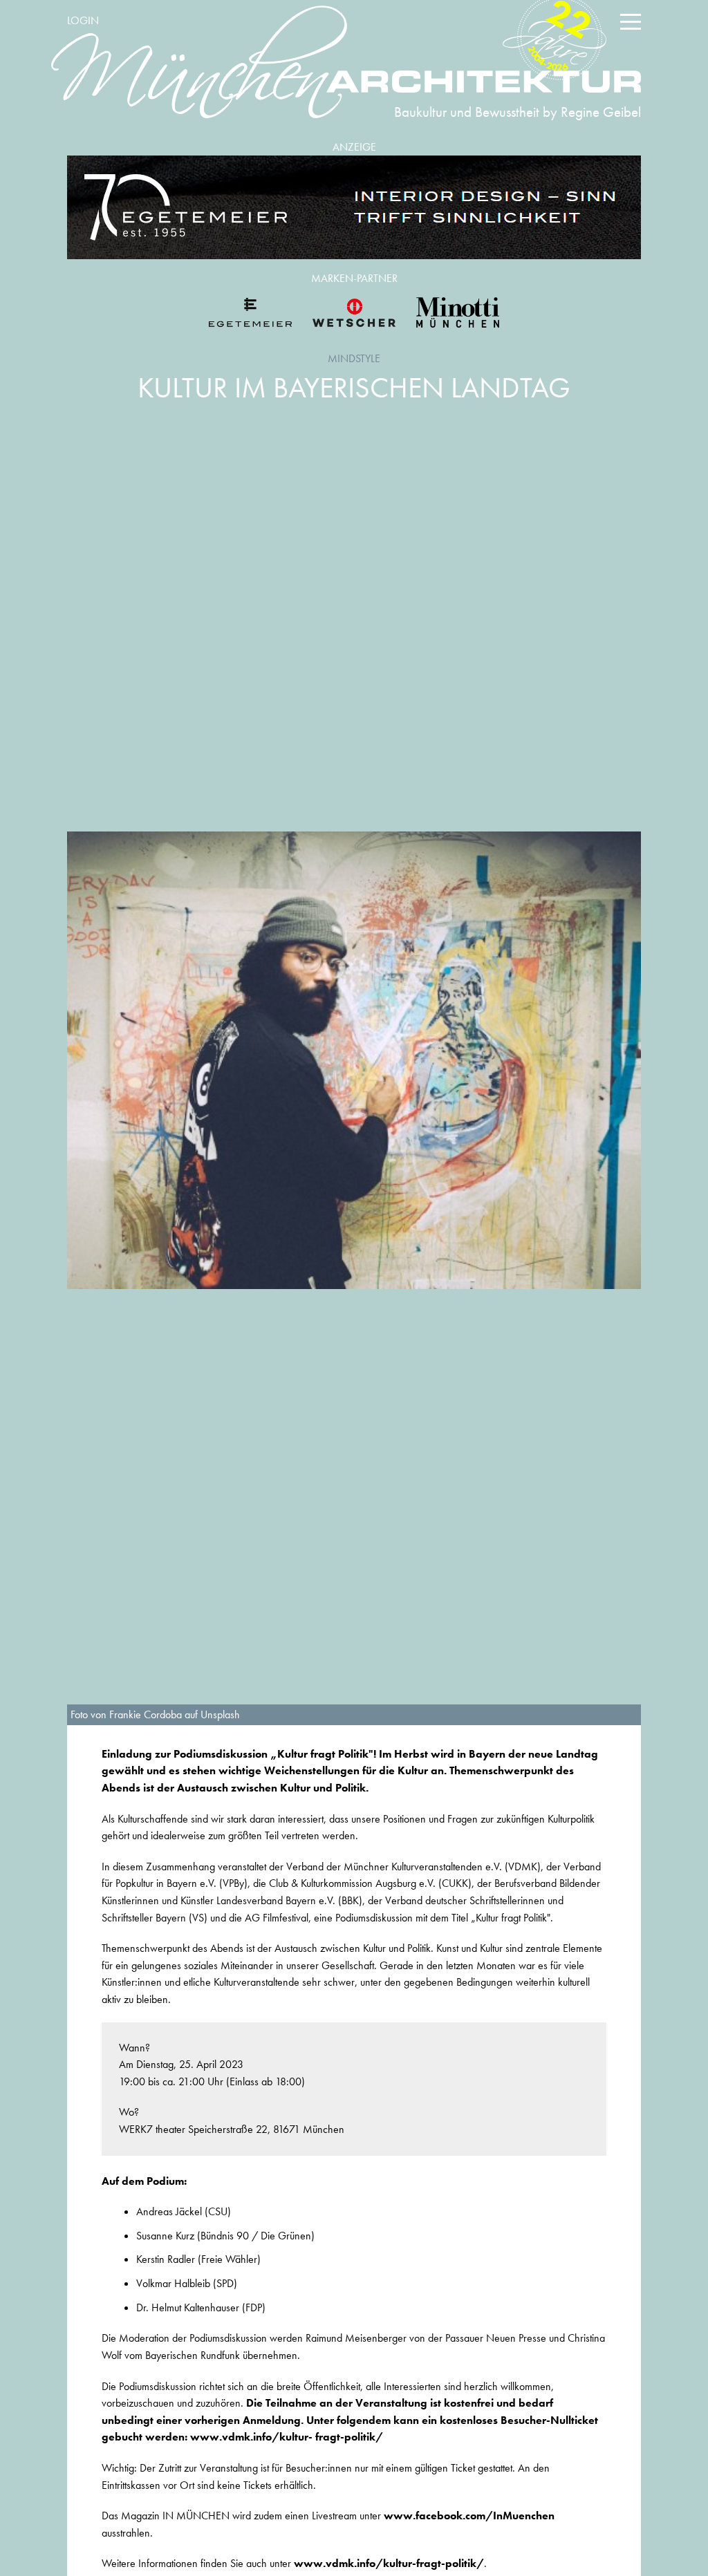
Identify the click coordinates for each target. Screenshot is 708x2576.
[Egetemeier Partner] (250, 312)
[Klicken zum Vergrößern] (354, 1060)
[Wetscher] (354, 312)
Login (83, 20)
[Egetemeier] (354, 207)
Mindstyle (354, 358)
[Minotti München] (458, 312)
